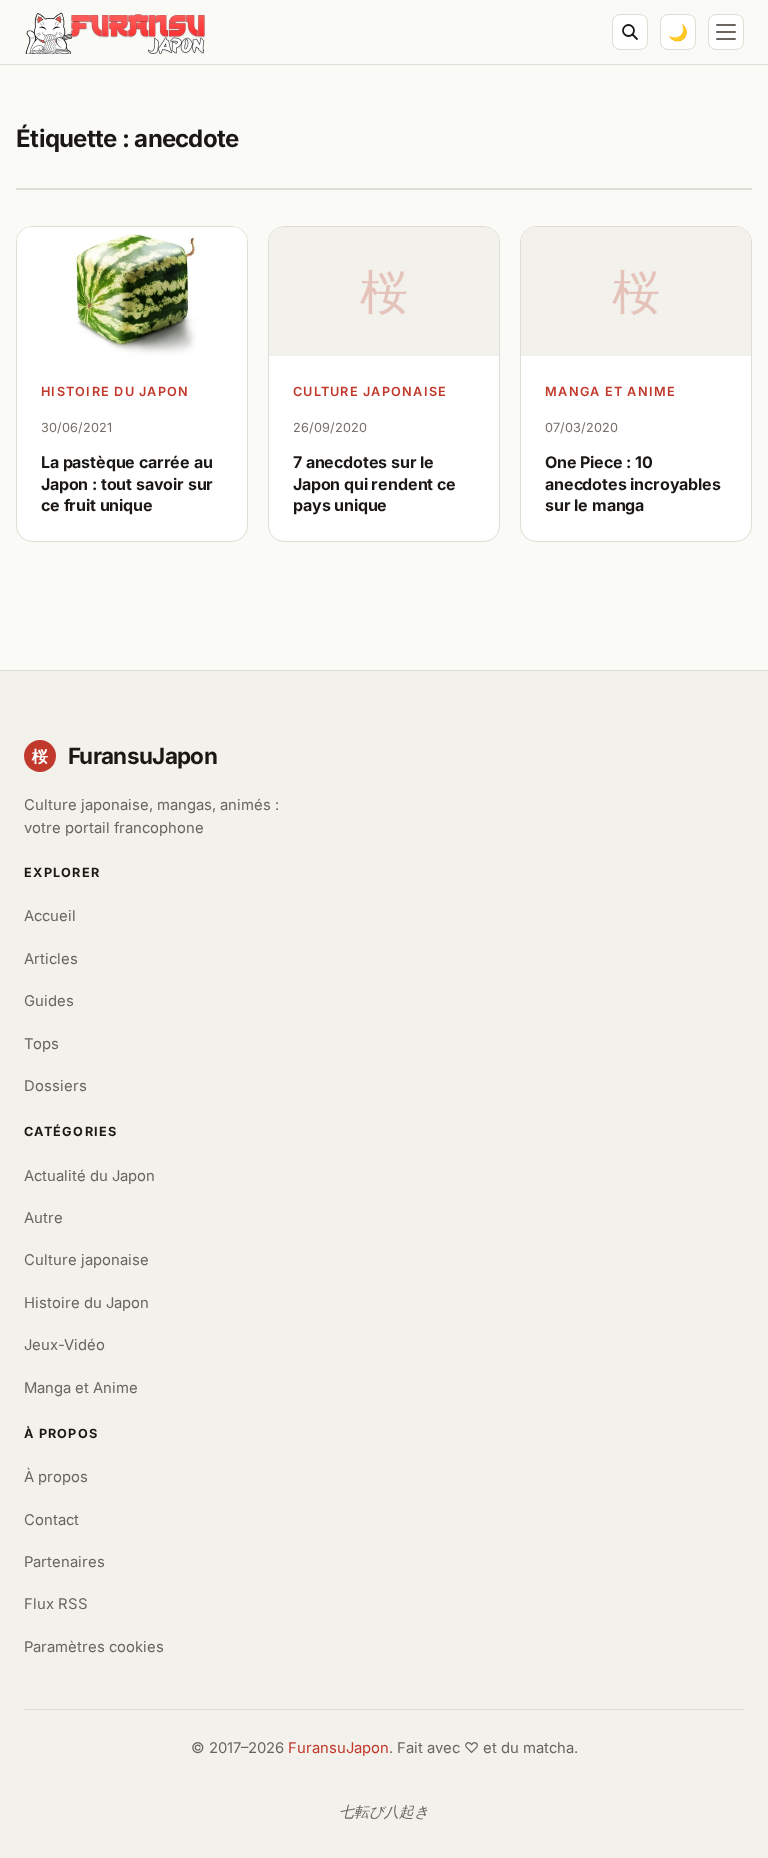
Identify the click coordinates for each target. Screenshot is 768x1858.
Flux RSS (56, 1604)
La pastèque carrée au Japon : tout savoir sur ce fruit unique (127, 483)
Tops (41, 1044)
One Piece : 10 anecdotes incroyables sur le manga (633, 483)
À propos (56, 1477)
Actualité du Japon (89, 1176)
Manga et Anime (611, 391)
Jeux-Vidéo (64, 1345)
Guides (49, 1001)
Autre (43, 1218)
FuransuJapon (338, 1748)
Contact (51, 1520)
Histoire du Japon (115, 391)
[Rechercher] (630, 32)
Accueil (50, 916)
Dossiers (55, 1086)
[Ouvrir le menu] (726, 32)
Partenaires (64, 1562)
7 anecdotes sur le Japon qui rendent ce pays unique (374, 483)
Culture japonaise (370, 391)
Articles (51, 959)
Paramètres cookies (94, 1647)
